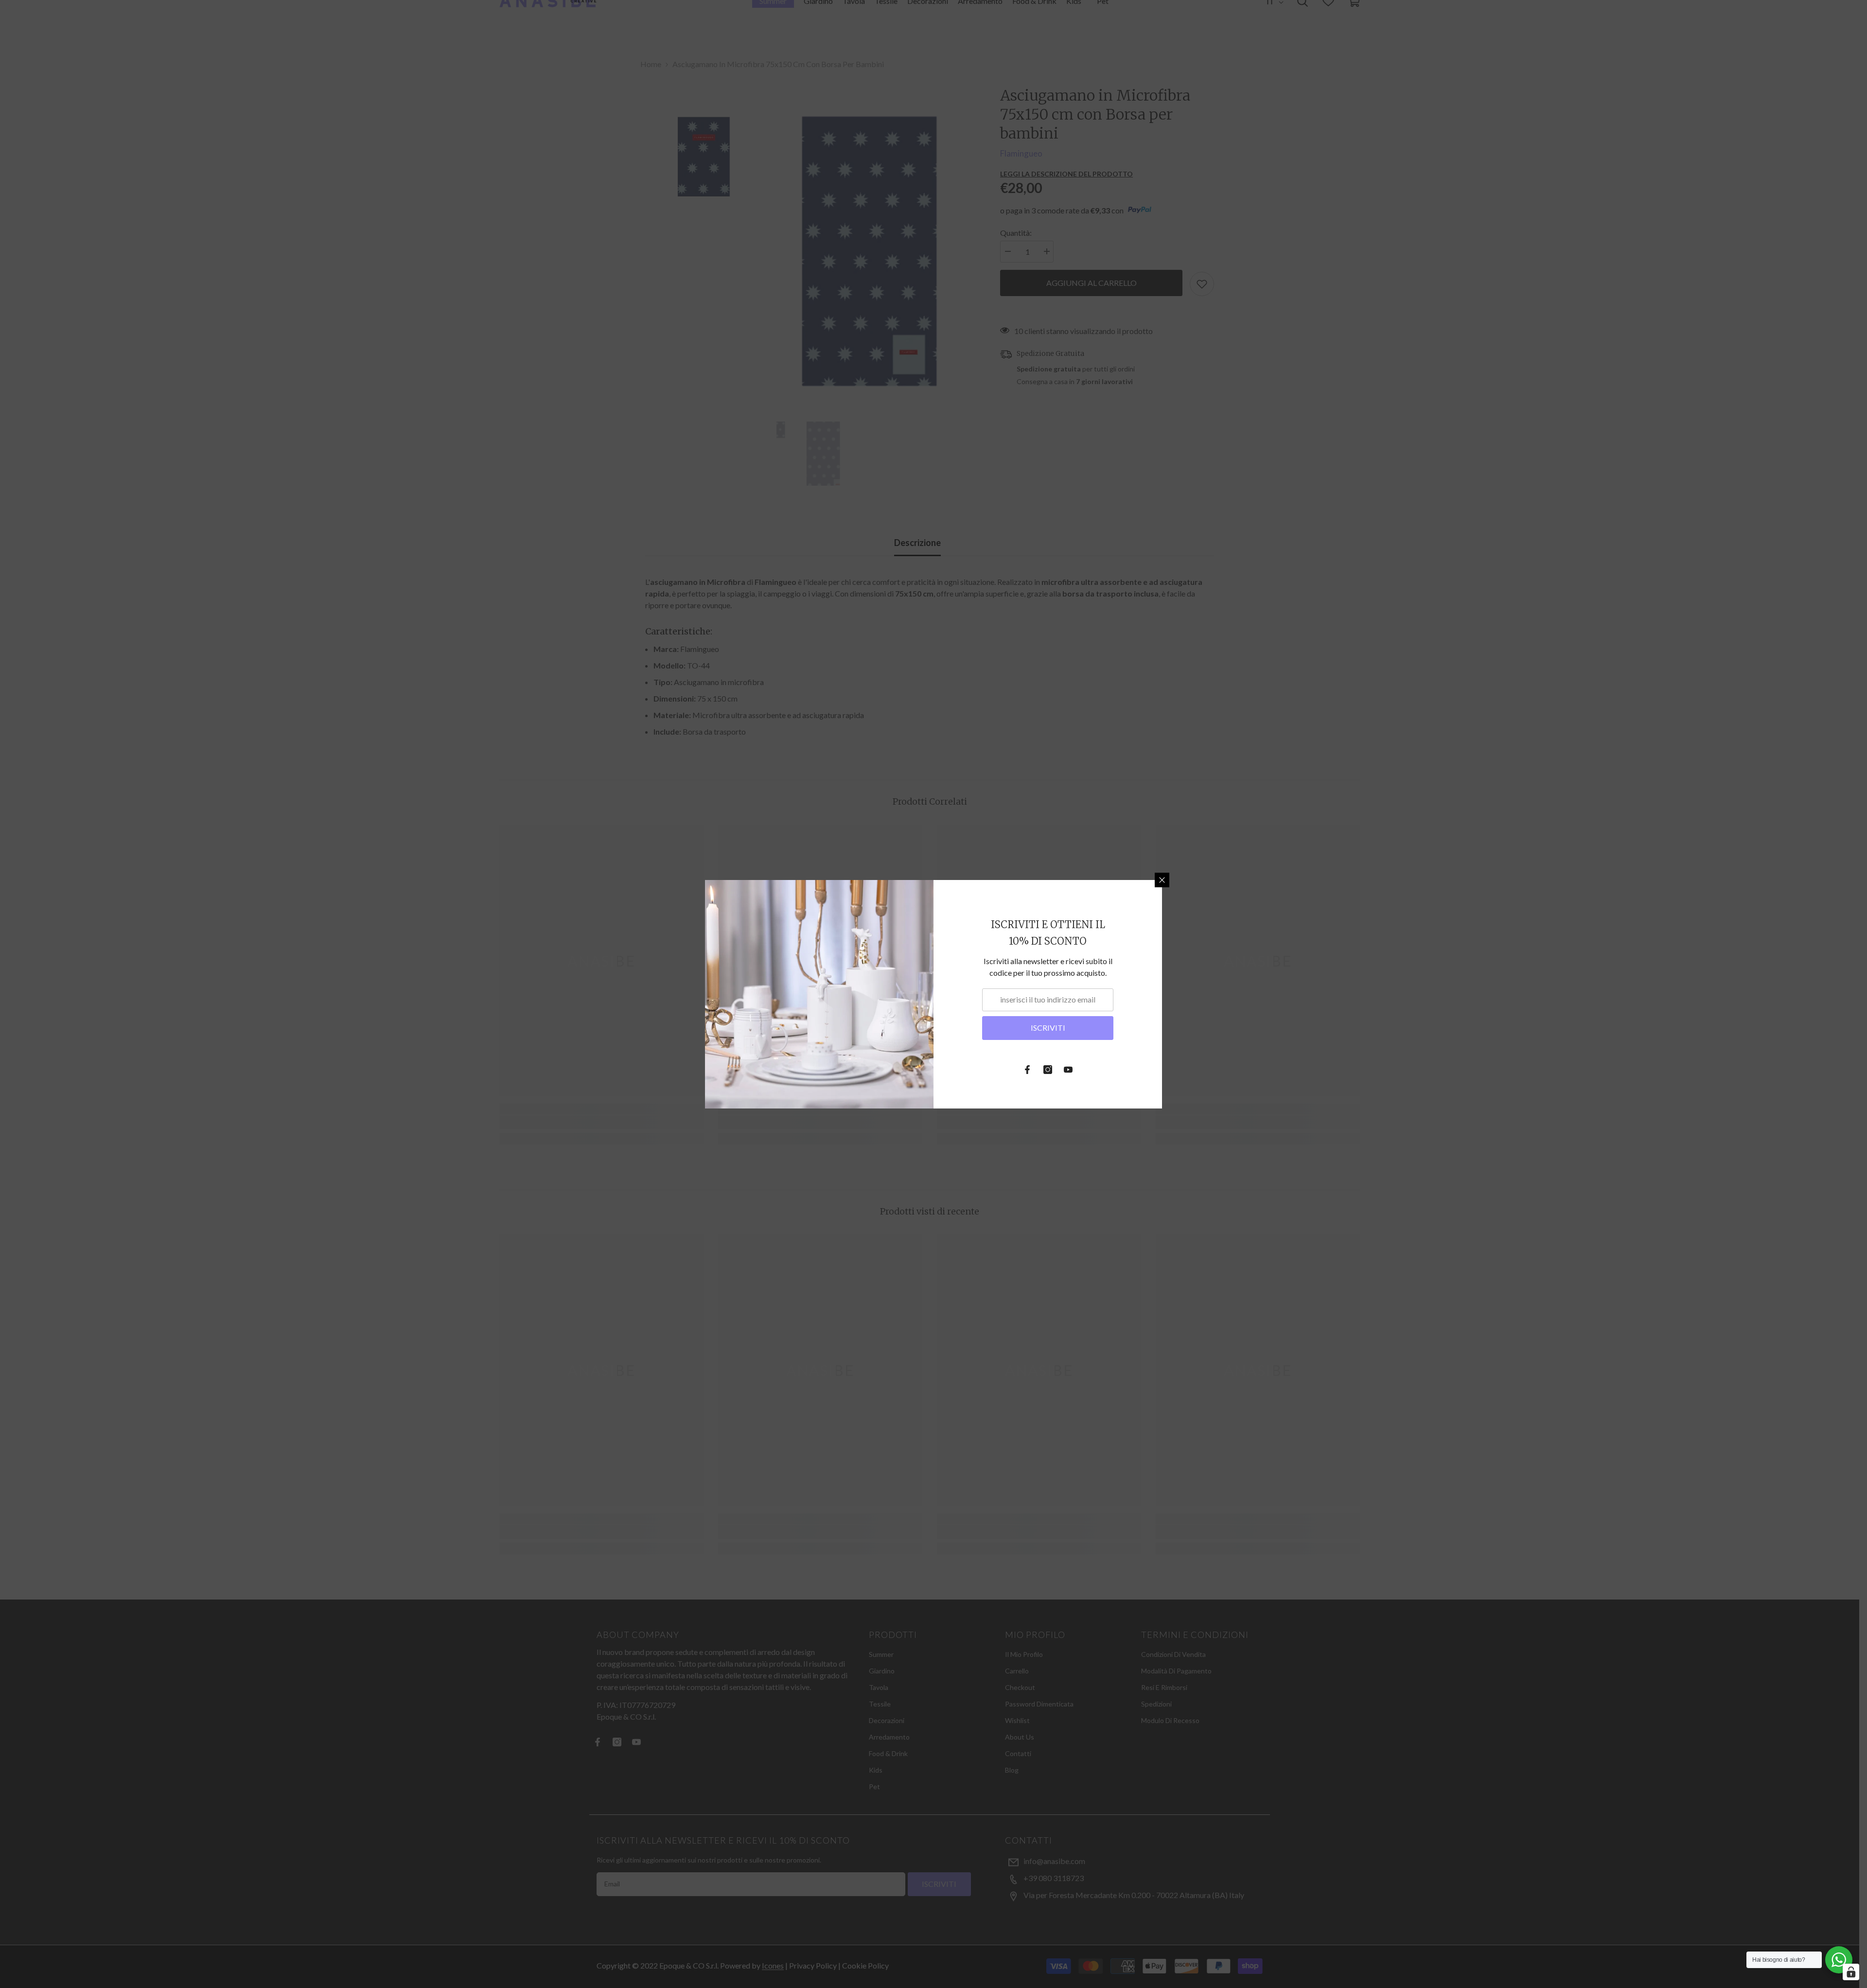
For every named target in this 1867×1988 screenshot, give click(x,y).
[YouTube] (1068, 1070)
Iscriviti (1048, 1028)
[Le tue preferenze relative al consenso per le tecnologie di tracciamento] (1851, 1972)
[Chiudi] (1162, 880)
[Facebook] (1027, 1070)
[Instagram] (1048, 1070)
